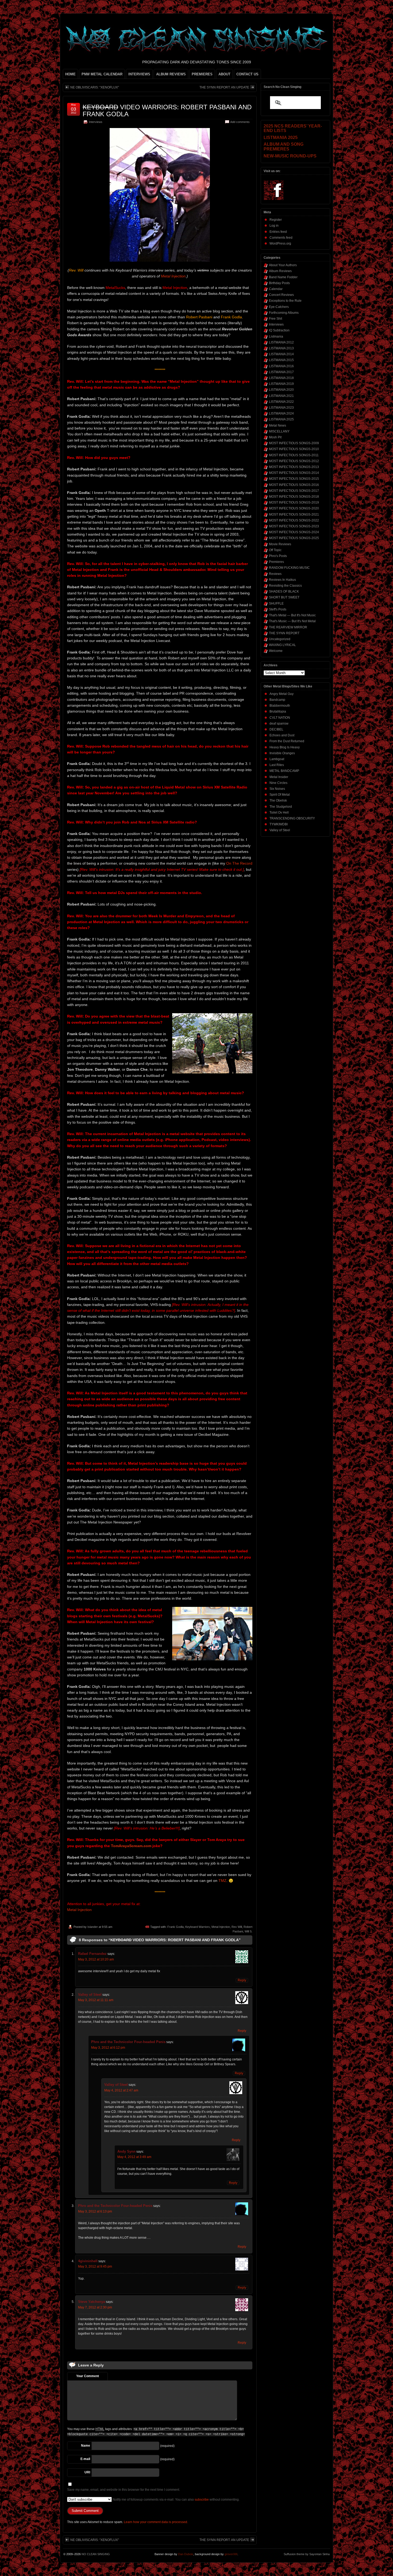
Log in (274, 226)
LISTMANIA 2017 (281, 372)
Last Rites (277, 765)
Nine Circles (278, 783)
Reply (242, 1980)
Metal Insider (279, 777)
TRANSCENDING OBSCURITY (292, 818)
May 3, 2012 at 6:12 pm (108, 2048)
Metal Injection (173, 276)
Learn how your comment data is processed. (156, 2522)
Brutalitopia (278, 711)
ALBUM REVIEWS (171, 74)
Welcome (276, 651)
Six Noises (277, 789)
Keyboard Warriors (198, 1927)
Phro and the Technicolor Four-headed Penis (128, 2042)
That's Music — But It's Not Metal (292, 621)
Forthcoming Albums (284, 313)
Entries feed (278, 232)
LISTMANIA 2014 (281, 354)
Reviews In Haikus (282, 580)
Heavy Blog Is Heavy (285, 747)
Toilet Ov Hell (279, 813)
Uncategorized (280, 639)
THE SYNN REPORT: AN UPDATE (224, 87)
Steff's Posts (278, 609)
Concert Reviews (281, 295)
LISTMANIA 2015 (281, 360)
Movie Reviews (280, 544)
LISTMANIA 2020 (281, 390)
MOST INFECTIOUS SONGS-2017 (294, 491)
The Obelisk (278, 800)
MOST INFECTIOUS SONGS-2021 (294, 515)
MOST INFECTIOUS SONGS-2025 (294, 538)
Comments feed (281, 238)
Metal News (278, 426)
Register (276, 220)
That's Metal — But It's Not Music (292, 615)
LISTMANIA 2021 (281, 396)
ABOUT (224, 74)
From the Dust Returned (287, 741)
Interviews (96, 122)
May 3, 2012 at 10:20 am (96, 1959)
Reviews (275, 574)
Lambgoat (277, 759)
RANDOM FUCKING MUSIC (289, 568)
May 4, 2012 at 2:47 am (121, 2090)
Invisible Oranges (282, 753)
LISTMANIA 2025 (281, 419)
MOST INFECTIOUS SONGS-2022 (294, 520)
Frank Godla (176, 1927)
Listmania (276, 336)
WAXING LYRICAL (282, 645)
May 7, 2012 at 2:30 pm (95, 2307)
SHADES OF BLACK (284, 591)
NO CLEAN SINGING (96, 2554)
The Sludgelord (281, 807)
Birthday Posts (279, 283)
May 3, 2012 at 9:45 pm (95, 2266)
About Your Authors (283, 265)
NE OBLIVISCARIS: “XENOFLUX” (95, 87)
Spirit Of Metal (280, 795)
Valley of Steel (90, 1995)
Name (86, 2446)
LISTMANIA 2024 (281, 413)
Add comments (240, 122)
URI (87, 2472)
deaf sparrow (279, 724)
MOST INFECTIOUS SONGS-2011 (294, 455)
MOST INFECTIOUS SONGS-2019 (294, 502)
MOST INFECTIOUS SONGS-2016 (294, 485)
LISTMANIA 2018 (281, 378)
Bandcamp (277, 700)
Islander (93, 1927)
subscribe (202, 2500)
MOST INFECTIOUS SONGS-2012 (294, 461)
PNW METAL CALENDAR (102, 74)
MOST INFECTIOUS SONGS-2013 (294, 467)
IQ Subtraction (279, 330)
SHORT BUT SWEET (284, 597)
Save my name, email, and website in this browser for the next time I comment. (124, 2490)
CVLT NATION (280, 718)
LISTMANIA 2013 (281, 348)
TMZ (222, 1881)
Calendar (276, 289)
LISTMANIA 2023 (281, 408)
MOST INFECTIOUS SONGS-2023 (294, 526)
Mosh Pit (275, 437)
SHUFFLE (276, 604)
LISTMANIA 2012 (281, 342)
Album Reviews (280, 271)
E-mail (85, 2459)
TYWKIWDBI (279, 824)
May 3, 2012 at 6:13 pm (95, 2211)
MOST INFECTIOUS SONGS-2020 (294, 508)
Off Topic (275, 550)
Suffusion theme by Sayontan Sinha (307, 2554)
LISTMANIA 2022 (281, 402)
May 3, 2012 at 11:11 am (96, 2000)
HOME (70, 74)
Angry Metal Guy (282, 694)
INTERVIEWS (139, 74)
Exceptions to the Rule (285, 301)
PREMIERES (202, 74)
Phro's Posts (278, 556)
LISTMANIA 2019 (281, 384)
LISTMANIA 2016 (281, 366)
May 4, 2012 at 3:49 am (134, 2157)
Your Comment (88, 2376)
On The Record (239, 863)
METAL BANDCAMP (284, 771)
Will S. (248, 1931)
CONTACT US (247, 74)
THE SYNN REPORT (284, 633)
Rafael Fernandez (92, 1954)
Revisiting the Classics (285, 586)
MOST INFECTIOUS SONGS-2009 (294, 443)
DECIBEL (276, 729)
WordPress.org (280, 243)
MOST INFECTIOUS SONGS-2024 (294, 532)
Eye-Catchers (279, 307)
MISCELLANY (279, 431)
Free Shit (276, 319)
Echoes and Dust (282, 735)
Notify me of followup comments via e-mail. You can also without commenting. (176, 2500)
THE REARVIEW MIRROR (288, 627)
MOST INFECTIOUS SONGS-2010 (294, 449)
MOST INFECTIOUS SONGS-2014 (294, 473)
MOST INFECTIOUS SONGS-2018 (294, 497)
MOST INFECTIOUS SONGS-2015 (294, 479)
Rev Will (237, 1927)
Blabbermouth (280, 706)
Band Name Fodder (283, 277)
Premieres (276, 562)
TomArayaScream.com (131, 1846)
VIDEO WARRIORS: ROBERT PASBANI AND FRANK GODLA (167, 111)
